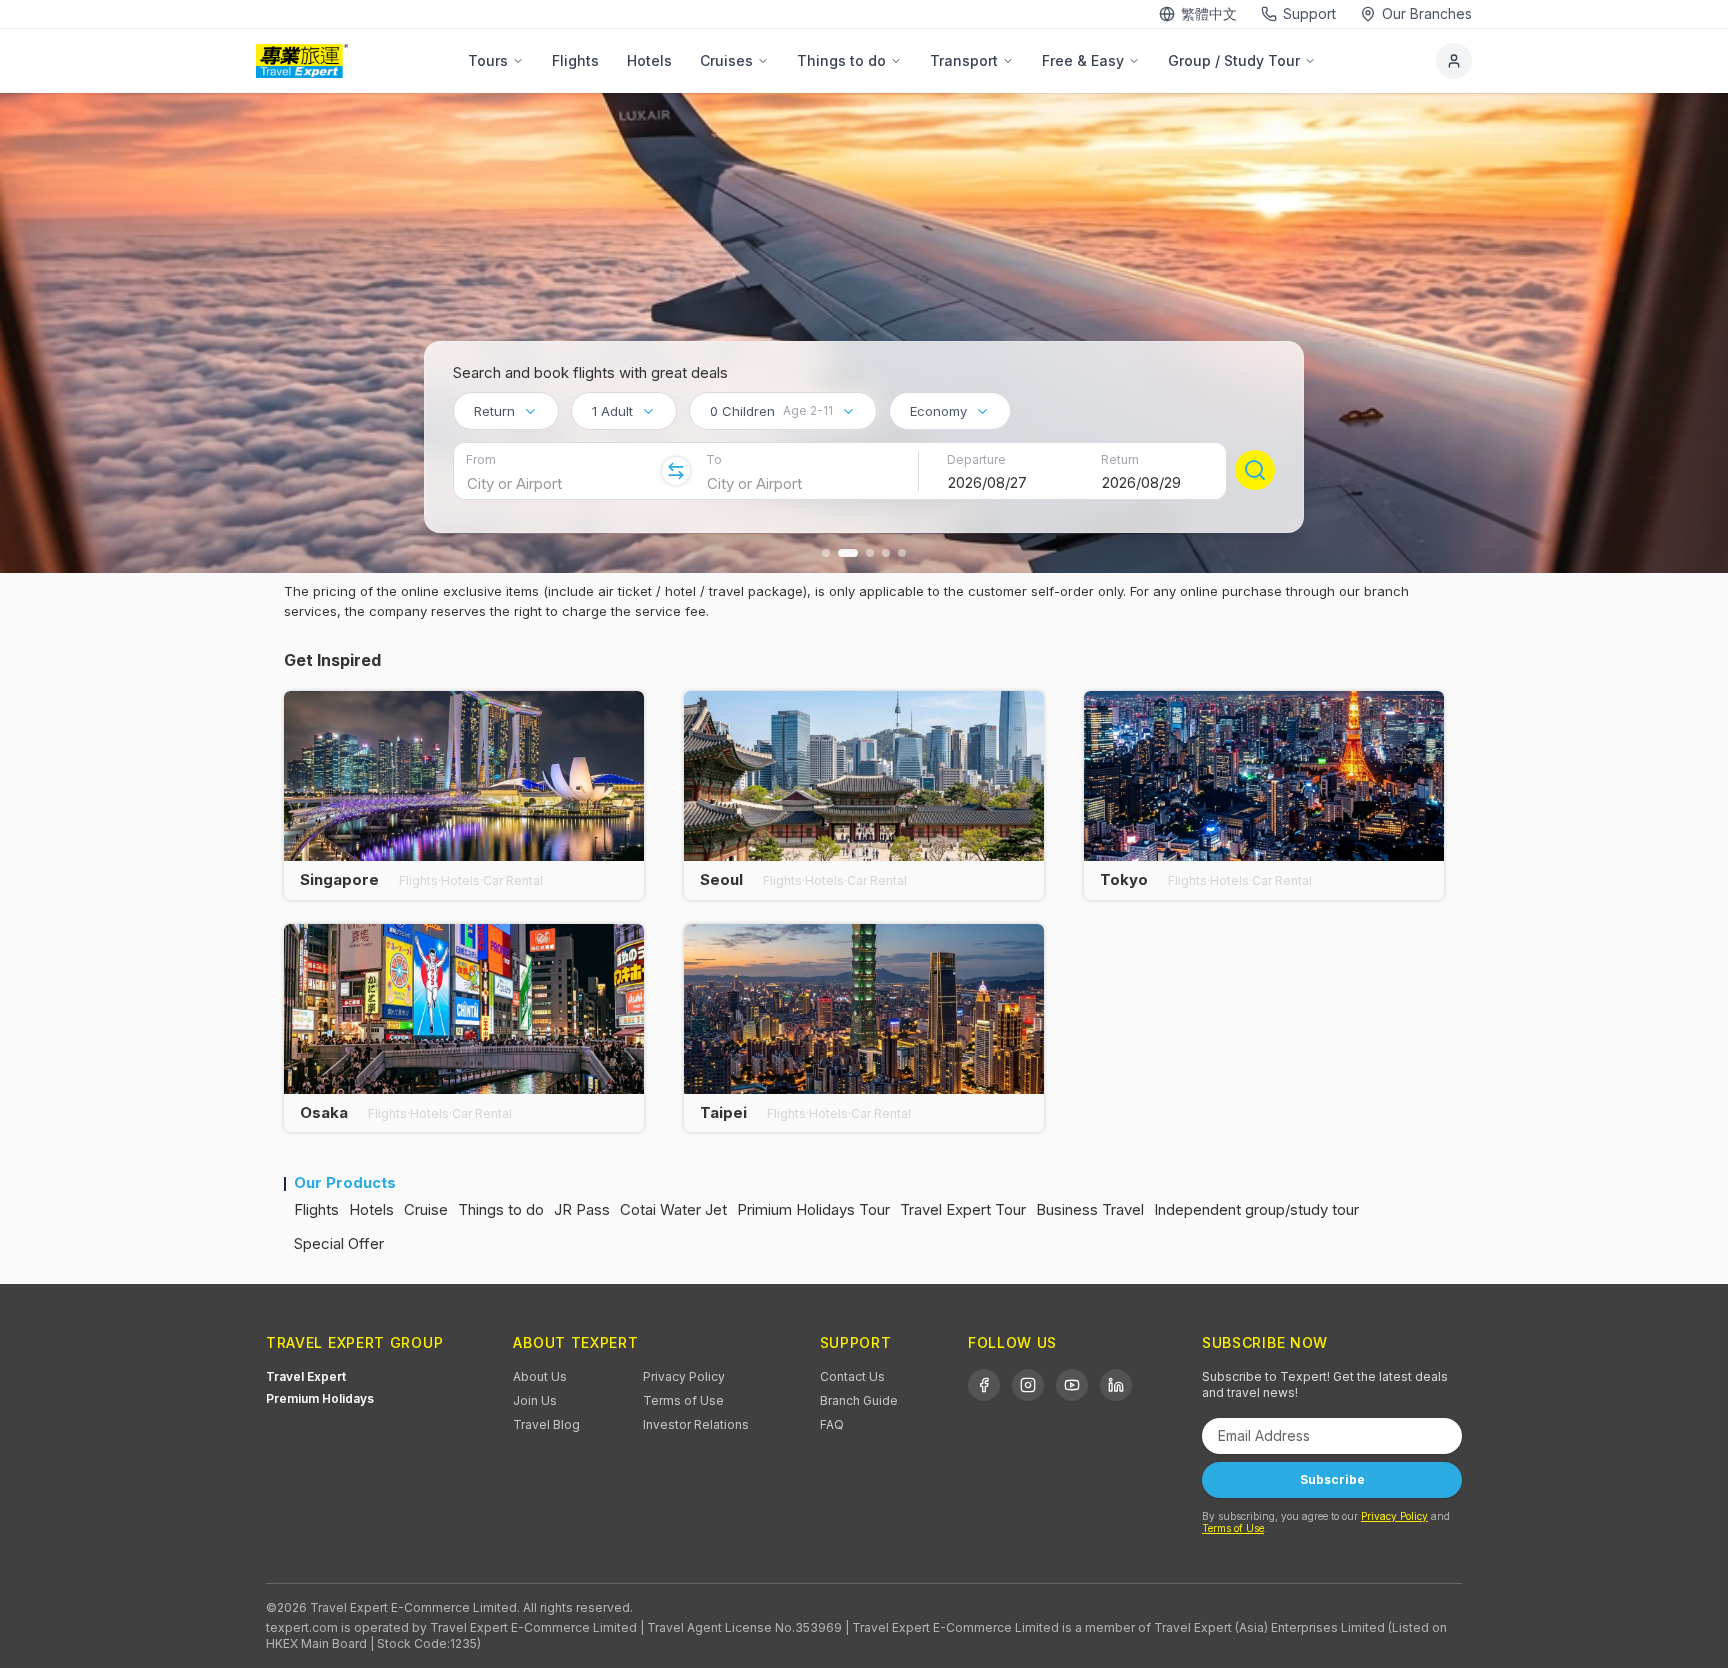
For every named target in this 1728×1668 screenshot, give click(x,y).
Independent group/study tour (1256, 1209)
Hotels (649, 60)
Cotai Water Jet (673, 1209)
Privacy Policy (684, 1376)
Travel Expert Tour (963, 1209)
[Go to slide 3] (870, 553)
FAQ (832, 1424)
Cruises (726, 60)
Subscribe (1332, 1479)
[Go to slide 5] (902, 553)
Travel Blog (546, 1424)
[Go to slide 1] (826, 553)
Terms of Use (683, 1400)
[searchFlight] (1255, 470)
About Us (540, 1376)
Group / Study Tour (1234, 60)
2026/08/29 (1141, 482)
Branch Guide (859, 1400)
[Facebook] (984, 1385)
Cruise (426, 1209)
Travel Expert (306, 1376)
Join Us (535, 1400)
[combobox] (506, 411)
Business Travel (1090, 1209)
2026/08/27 (987, 482)
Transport (964, 60)
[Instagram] (1028, 1385)
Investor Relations (696, 1424)
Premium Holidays (320, 1398)
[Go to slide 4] (886, 553)
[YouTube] (1072, 1385)
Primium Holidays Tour (813, 1209)
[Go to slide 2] (848, 553)
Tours (488, 60)
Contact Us (852, 1376)
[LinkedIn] (1116, 1385)
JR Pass (582, 1209)
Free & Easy (1083, 60)
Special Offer (339, 1243)
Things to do (841, 60)
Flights (575, 60)
